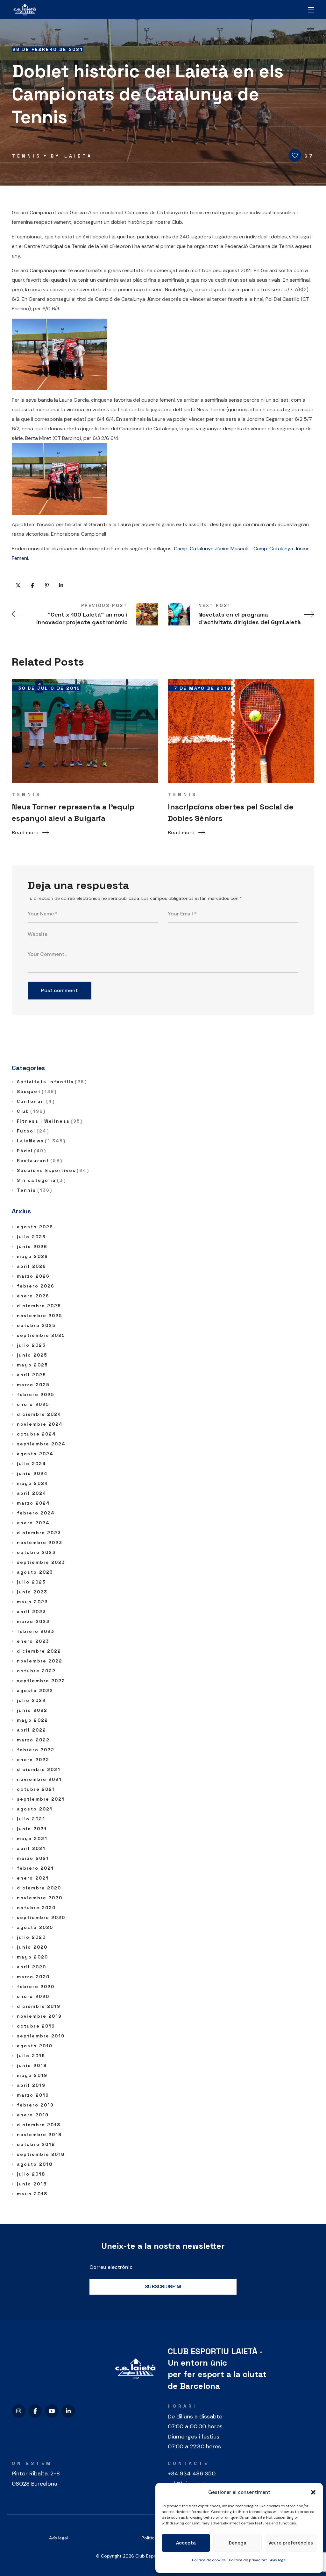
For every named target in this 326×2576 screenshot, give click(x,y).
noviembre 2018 (39, 2135)
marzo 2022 (33, 1740)
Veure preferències (291, 2543)
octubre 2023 (36, 1552)
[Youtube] (52, 2411)
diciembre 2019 (39, 2006)
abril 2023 (32, 1612)
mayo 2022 (32, 1720)
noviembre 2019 (39, 2016)
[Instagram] (19, 2411)
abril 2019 (31, 2085)
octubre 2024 (36, 1434)
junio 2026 (32, 1246)
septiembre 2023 (41, 1562)
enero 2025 (33, 1404)
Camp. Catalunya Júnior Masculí (211, 549)
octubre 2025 (36, 1325)
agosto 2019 (35, 2046)
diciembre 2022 (39, 1651)
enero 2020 (33, 1996)
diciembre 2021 (39, 1769)
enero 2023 (33, 1641)
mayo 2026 (32, 1256)
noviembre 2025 (40, 1316)
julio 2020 (31, 1937)
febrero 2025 (36, 1394)
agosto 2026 (35, 1227)
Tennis (27, 156)
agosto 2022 (35, 1690)
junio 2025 (32, 1355)
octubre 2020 (36, 1908)
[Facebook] (35, 2411)
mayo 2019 (32, 2075)
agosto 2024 (35, 1454)
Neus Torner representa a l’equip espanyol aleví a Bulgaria (73, 812)
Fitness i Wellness (50, 1121)
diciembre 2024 (39, 1414)
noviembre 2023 (40, 1542)
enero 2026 (33, 1296)
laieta (78, 156)
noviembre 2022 (40, 1661)
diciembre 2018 (39, 2125)
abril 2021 (31, 1848)
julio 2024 (32, 1464)
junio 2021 (32, 1829)
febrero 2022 (36, 1750)
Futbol (33, 1131)
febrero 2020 (36, 1987)
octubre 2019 (36, 2026)
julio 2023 (31, 1582)
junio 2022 (32, 1710)
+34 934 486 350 (192, 2474)
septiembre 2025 (41, 1335)
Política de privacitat (248, 2560)
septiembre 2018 (41, 2154)
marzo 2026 (33, 1276)
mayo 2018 (32, 2194)
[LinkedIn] (68, 2411)
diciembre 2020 (39, 1888)
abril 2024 (32, 1493)
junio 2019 (32, 2065)
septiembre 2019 (41, 2036)
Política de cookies (209, 2560)
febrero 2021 (35, 1868)
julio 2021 (31, 1819)
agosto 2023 (35, 1572)
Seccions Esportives (53, 1170)
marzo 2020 (33, 1977)
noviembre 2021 (39, 1779)
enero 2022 (33, 1760)
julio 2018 (31, 2174)
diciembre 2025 (39, 1306)
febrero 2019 (35, 2105)
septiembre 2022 (41, 1681)
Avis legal (278, 2560)
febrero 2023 (36, 1631)
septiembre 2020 (41, 1917)
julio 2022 (31, 1700)
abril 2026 (32, 1266)
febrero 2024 (36, 1513)
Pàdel (32, 1151)
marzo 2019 (33, 2095)
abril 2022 (32, 1730)
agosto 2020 (35, 1927)
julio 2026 (31, 1237)
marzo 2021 (33, 1858)
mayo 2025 (32, 1365)
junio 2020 (32, 1947)
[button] (313, 2492)
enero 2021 (33, 1878)
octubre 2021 (36, 1789)
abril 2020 (32, 1967)
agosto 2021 (35, 1809)
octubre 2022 (36, 1671)
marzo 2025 (33, 1385)
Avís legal (58, 2538)
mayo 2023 (32, 1602)
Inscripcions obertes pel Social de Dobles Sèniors (231, 812)
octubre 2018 (36, 2144)
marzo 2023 (33, 1621)
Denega (237, 2543)
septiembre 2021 (41, 1799)
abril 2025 (32, 1375)
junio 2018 (32, 2184)
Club (31, 1111)
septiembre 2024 (41, 1444)
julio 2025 (31, 1345)
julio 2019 (31, 2056)
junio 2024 (32, 1473)
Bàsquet (37, 1091)
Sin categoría (41, 1180)
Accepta (186, 2543)
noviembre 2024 (40, 1424)
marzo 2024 (33, 1503)
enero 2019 (33, 2115)
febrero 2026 (36, 1286)
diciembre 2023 (39, 1533)
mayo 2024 (33, 1483)
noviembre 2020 (40, 1898)
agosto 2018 (35, 2164)
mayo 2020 (32, 1957)
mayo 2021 (32, 1838)
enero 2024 (33, 1523)
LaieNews (41, 1141)
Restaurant (40, 1161)
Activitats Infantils (52, 1082)
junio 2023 (32, 1592)
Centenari (36, 1101)
